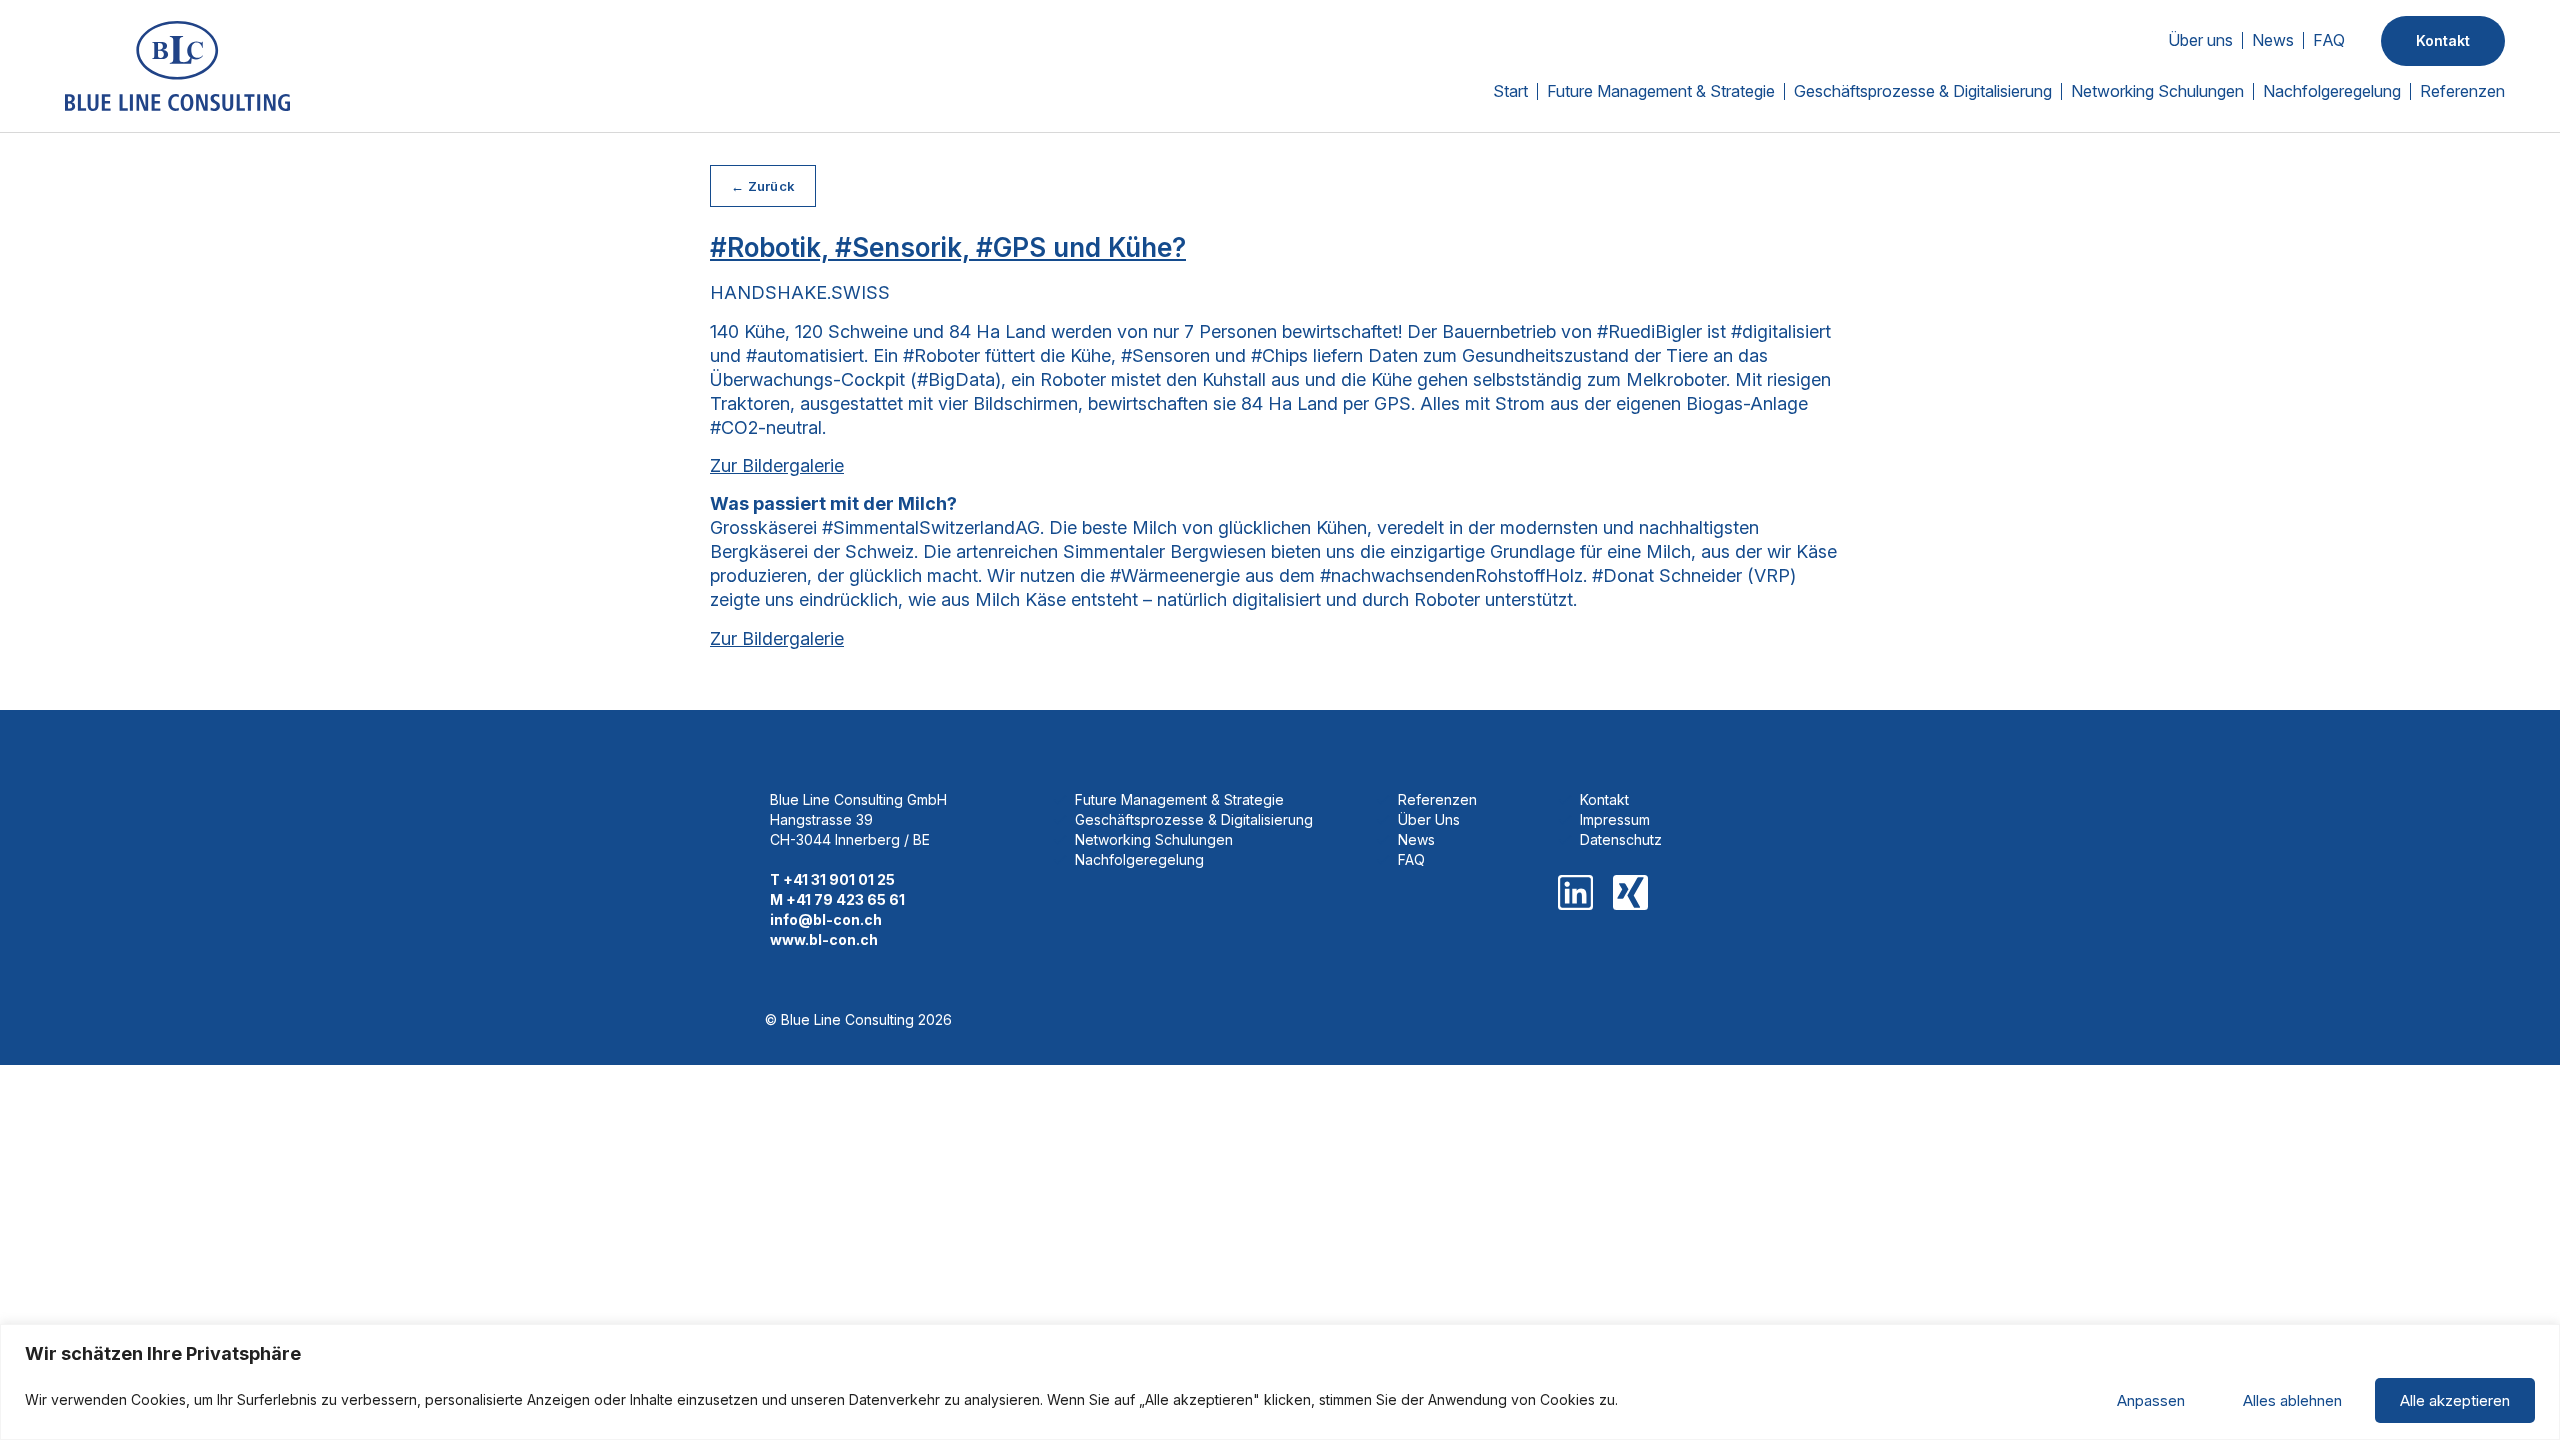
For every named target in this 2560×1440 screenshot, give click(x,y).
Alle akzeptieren (2455, 1400)
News (2273, 40)
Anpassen (2151, 1400)
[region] (1280, 1382)
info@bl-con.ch (826, 919)
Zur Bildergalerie (777, 465)
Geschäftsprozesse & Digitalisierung (1923, 91)
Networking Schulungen (2157, 91)
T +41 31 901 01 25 (832, 879)
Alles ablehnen (2292, 1400)
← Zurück (763, 186)
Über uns (2200, 40)
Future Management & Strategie (1661, 91)
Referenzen (2462, 91)
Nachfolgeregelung (2332, 91)
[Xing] (1630, 892)
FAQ (2329, 40)
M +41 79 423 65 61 (837, 899)
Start (1510, 91)
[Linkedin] (1575, 892)
